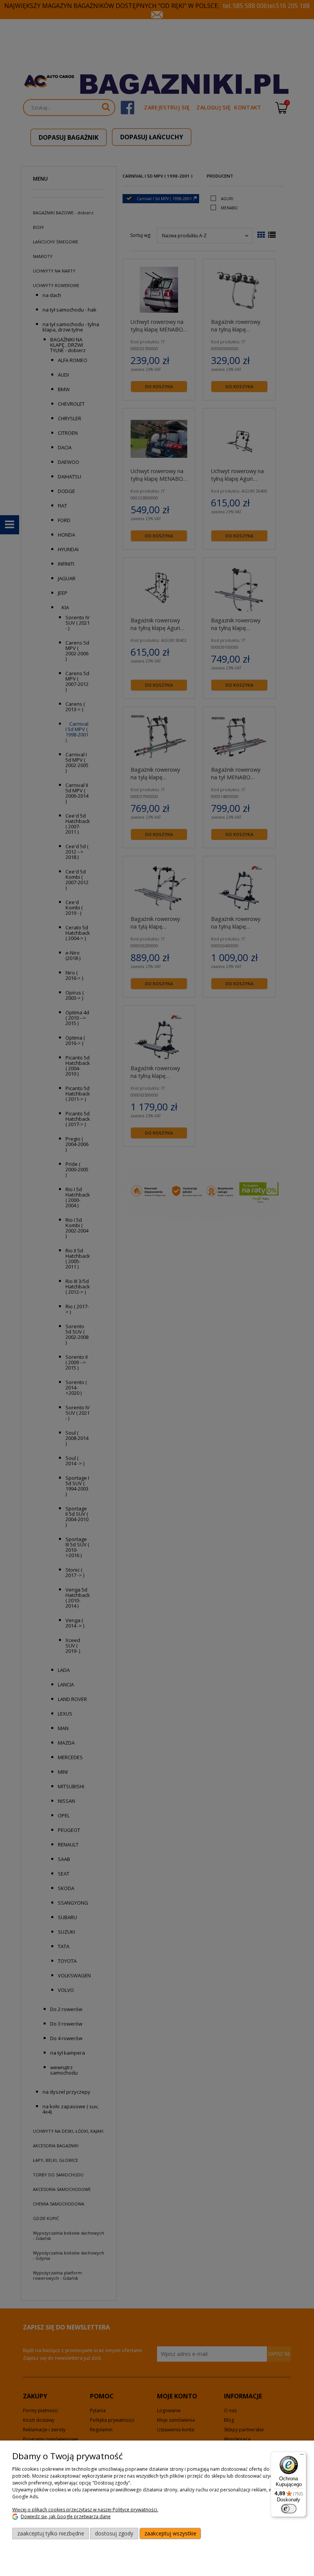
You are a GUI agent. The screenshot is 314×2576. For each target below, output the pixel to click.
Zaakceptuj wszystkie (170, 2533)
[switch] (289, 2509)
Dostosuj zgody (114, 2533)
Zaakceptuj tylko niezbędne (51, 2533)
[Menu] (302, 2456)
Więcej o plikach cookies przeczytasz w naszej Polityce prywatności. (85, 2510)
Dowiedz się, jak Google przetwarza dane (66, 2516)
